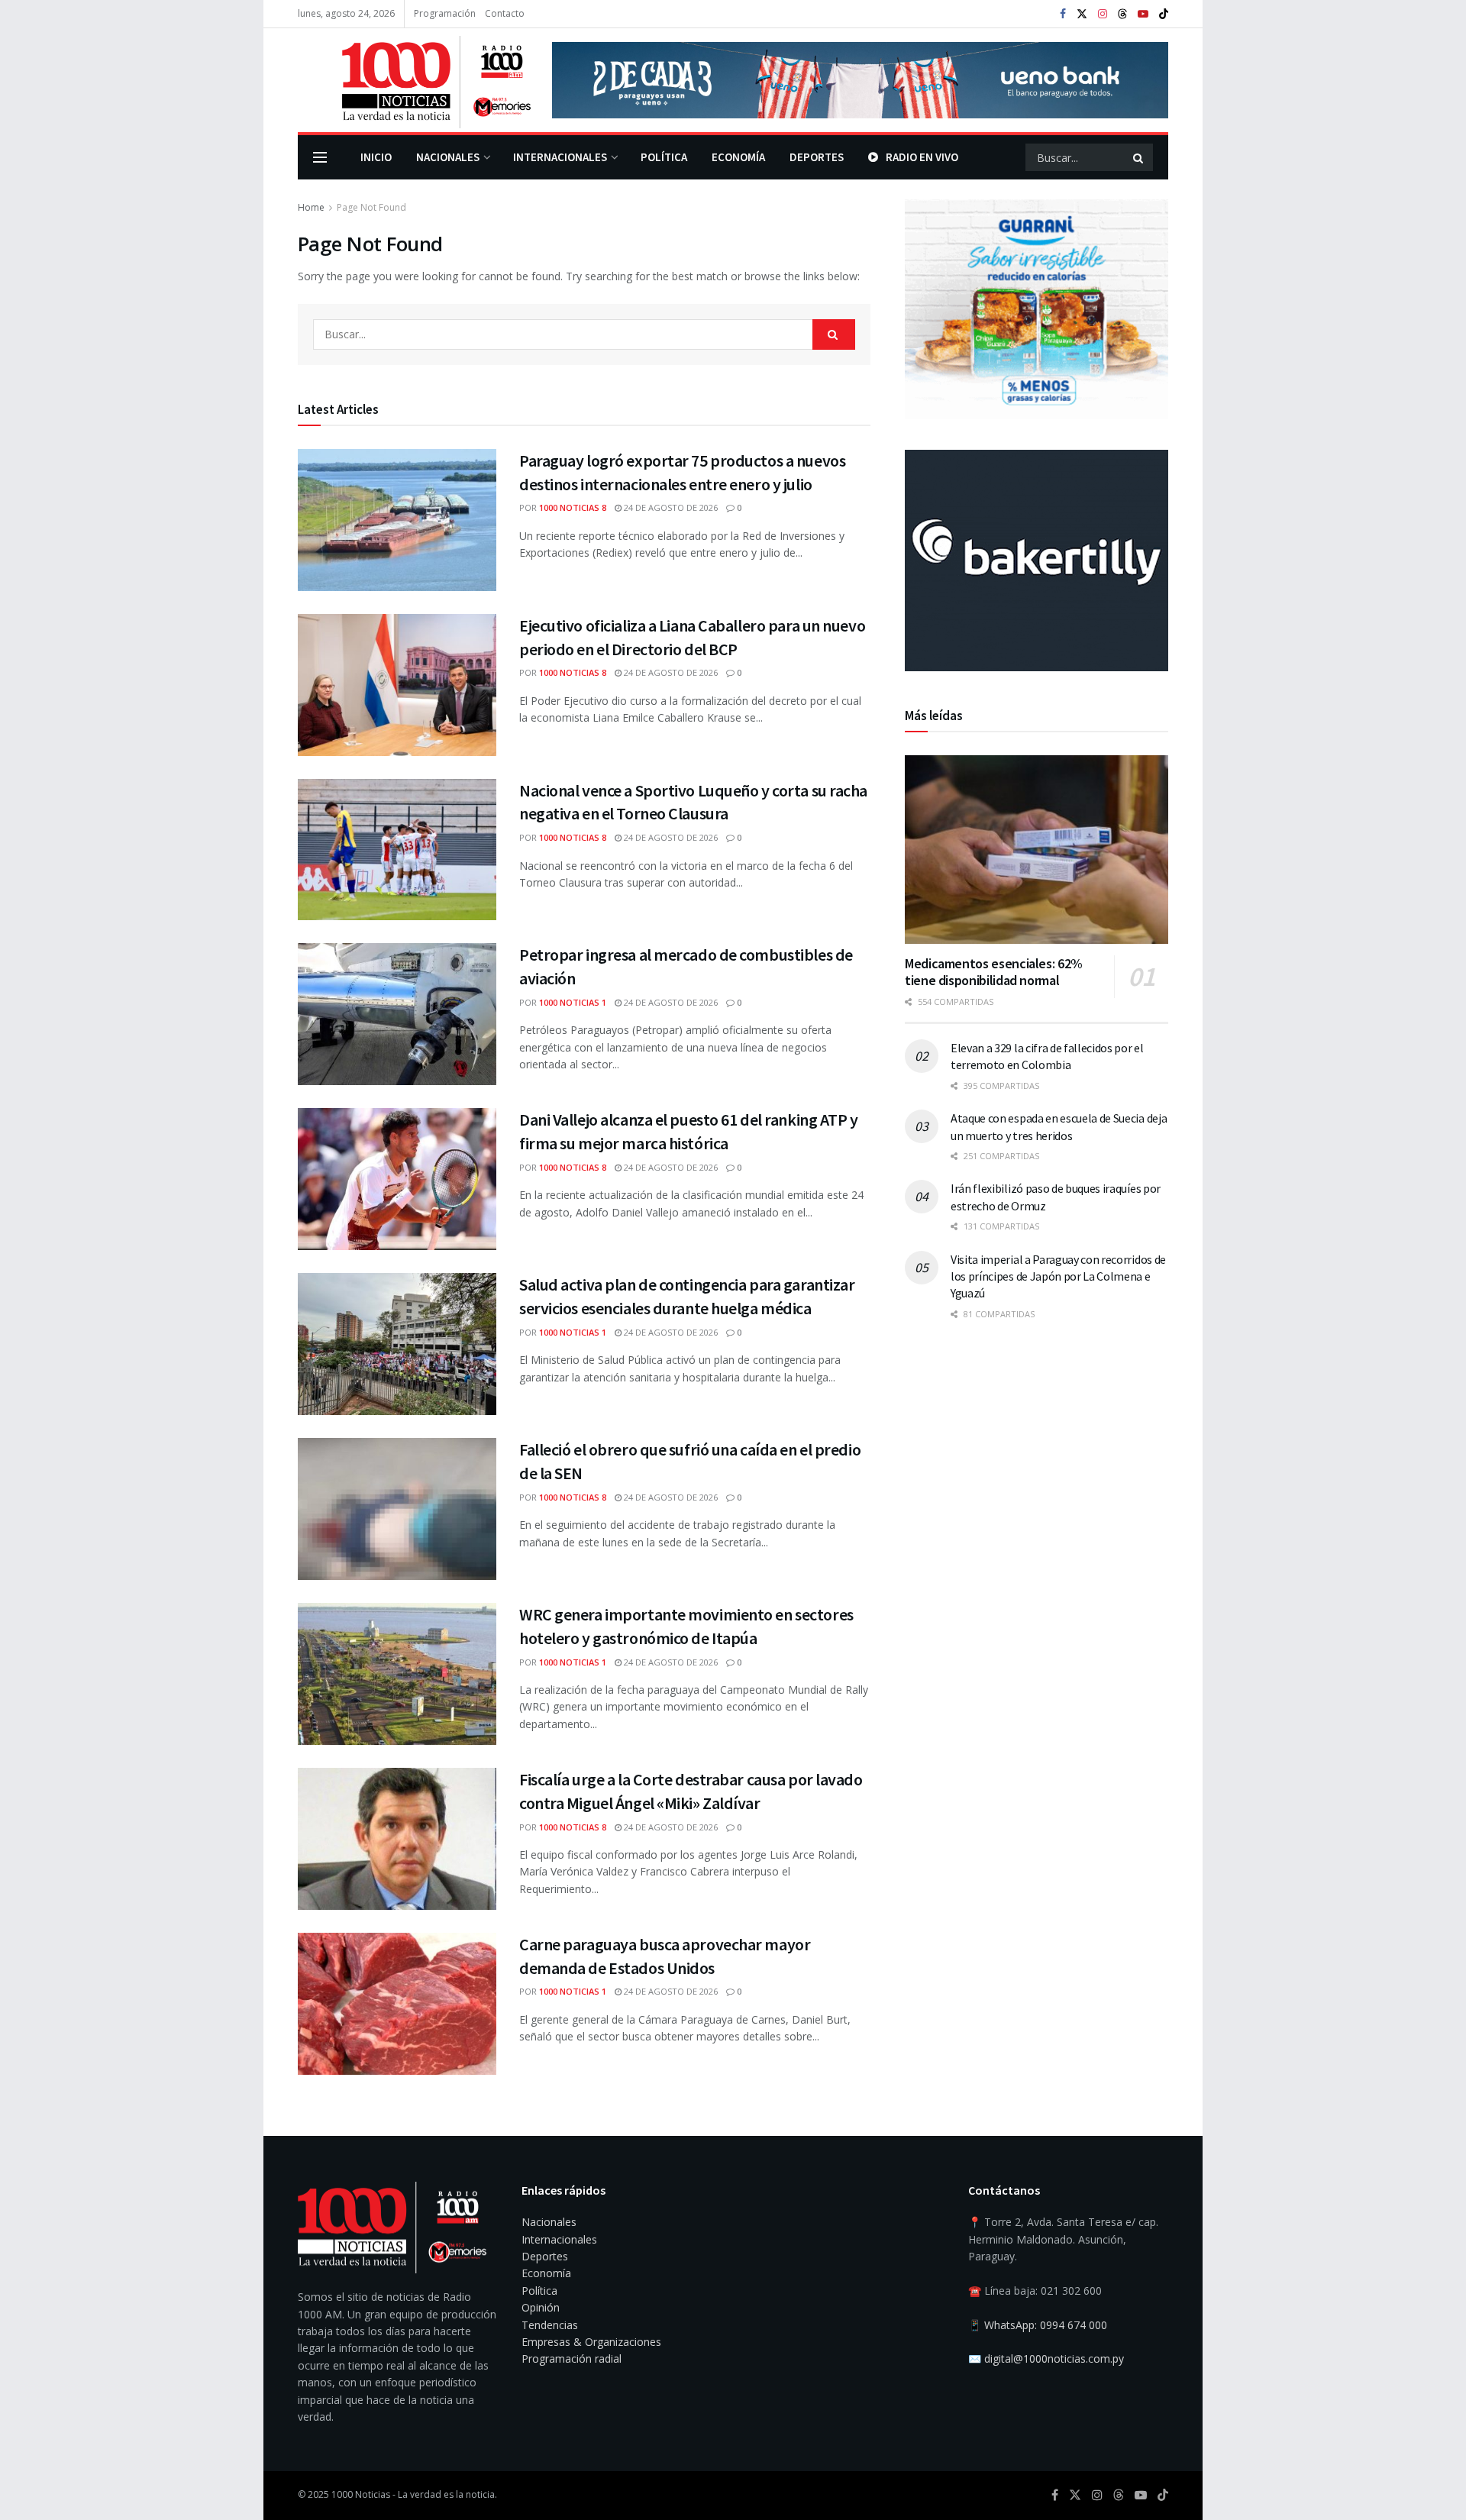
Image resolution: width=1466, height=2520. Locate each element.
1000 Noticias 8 (573, 507)
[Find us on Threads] (1122, 15)
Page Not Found (371, 207)
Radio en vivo (922, 157)
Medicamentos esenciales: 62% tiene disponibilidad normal (994, 972)
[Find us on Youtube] (1143, 14)
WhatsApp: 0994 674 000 (1046, 2325)
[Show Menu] (320, 157)
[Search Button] (1139, 157)
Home (311, 207)
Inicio (376, 157)
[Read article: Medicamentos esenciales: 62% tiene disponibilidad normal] (1037, 850)
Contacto (505, 13)
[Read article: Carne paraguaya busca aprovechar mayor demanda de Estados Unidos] (397, 2004)
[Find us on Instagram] (1103, 14)
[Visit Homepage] (414, 80)
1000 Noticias (361, 2494)
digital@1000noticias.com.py (1054, 2358)
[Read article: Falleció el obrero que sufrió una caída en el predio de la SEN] (397, 1509)
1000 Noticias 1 (573, 1002)
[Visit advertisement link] (860, 80)
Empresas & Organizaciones (591, 2342)
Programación (445, 13)
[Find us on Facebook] (1063, 14)
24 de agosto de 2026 (670, 507)
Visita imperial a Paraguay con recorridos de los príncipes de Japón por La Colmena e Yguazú (1058, 1276)
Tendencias (550, 2325)
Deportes (817, 157)
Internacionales (560, 157)
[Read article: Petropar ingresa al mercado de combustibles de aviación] (397, 1014)
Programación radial (572, 2358)
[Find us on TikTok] (1164, 15)
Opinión (541, 2307)
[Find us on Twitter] (1082, 14)
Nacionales (448, 157)
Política (664, 157)
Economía (738, 157)
